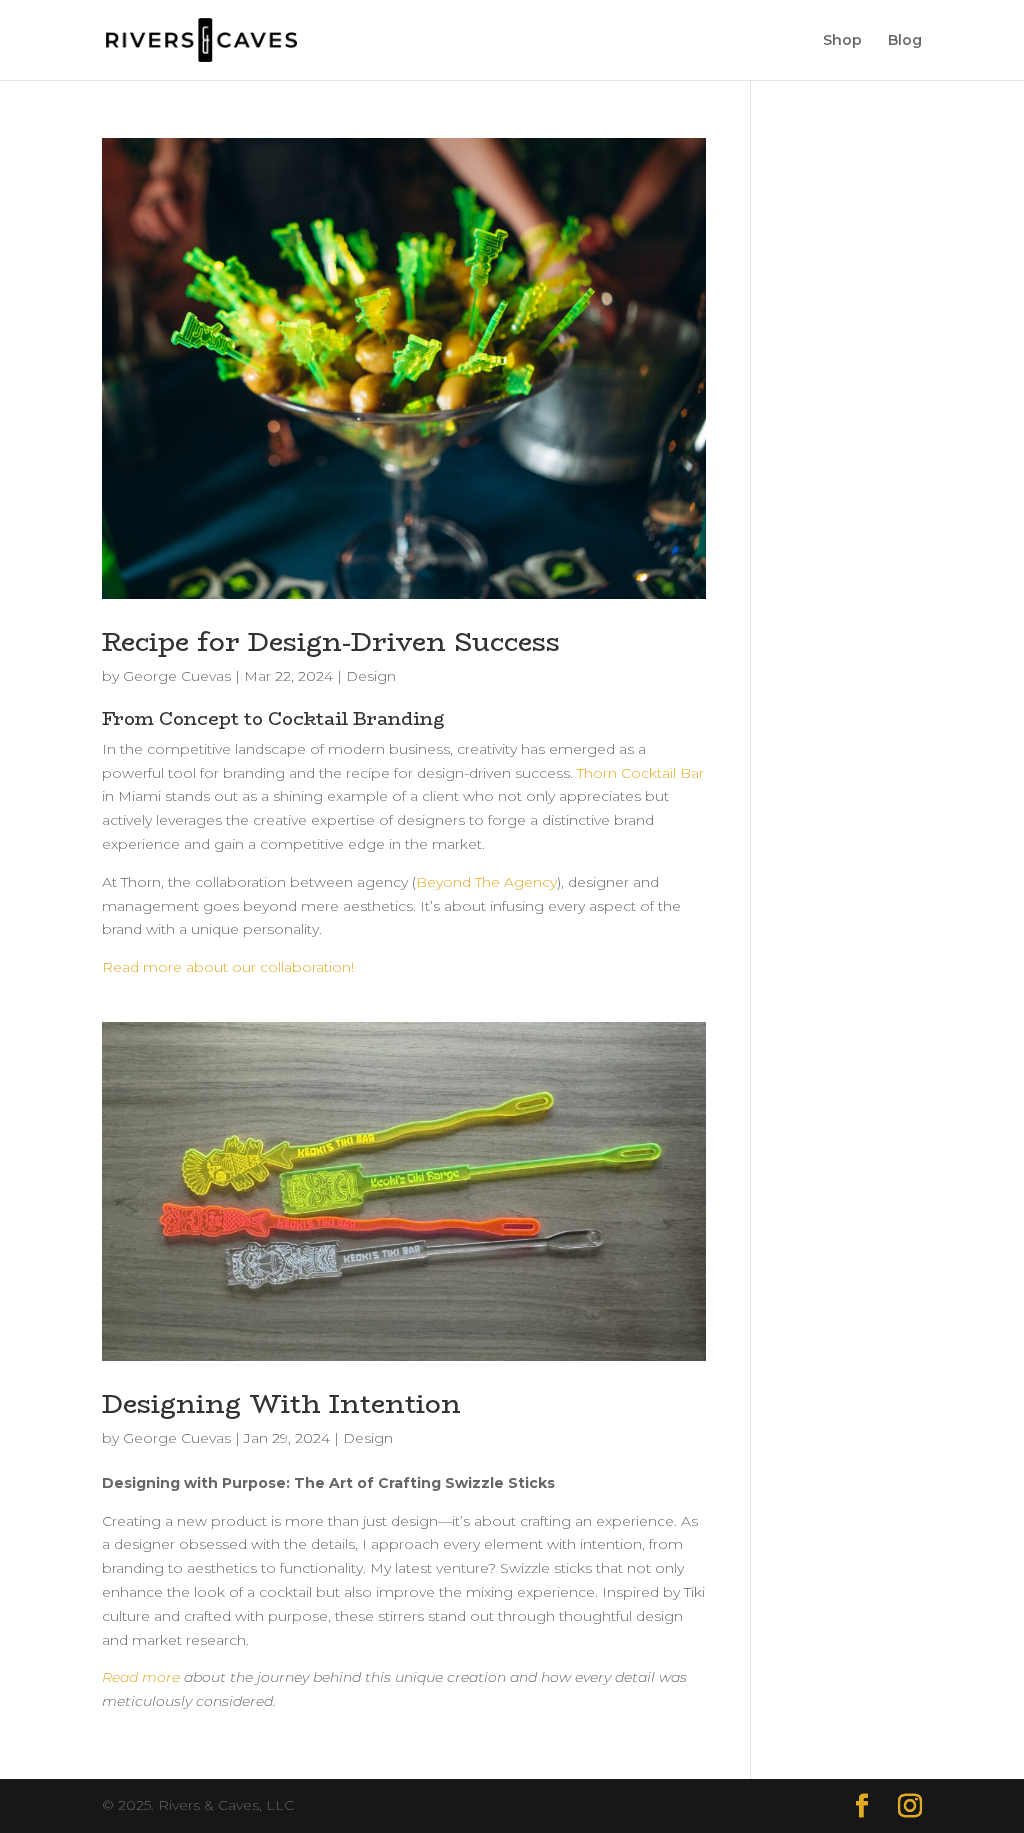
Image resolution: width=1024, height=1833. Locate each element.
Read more (141, 1677)
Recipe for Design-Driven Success (331, 642)
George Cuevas (177, 676)
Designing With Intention (281, 1404)
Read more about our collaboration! (228, 967)
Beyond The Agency (486, 882)
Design (371, 676)
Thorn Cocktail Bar (640, 773)
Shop (842, 41)
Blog (905, 41)
